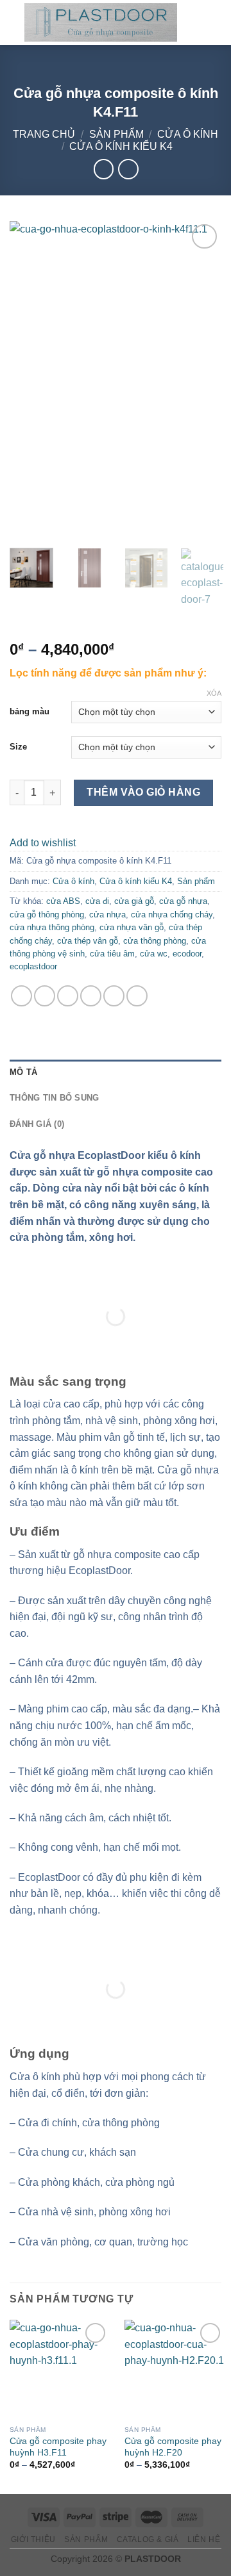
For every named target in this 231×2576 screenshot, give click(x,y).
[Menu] (214, 22)
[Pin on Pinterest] (114, 996)
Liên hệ (204, 2539)
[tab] (116, 1072)
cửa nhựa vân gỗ (132, 927)
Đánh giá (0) (37, 1124)
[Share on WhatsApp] (21, 996)
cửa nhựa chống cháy (172, 915)
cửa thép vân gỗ (88, 941)
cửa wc (154, 954)
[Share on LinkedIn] (137, 996)
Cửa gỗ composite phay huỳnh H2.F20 (173, 2447)
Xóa (214, 693)
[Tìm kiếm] (192, 22)
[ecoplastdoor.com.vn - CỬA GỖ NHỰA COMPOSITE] (101, 22)
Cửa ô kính (188, 134)
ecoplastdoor (33, 966)
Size (18, 747)
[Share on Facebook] (45, 996)
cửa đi (97, 901)
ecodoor (187, 954)
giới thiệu (33, 2539)
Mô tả (23, 1072)
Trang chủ (44, 134)
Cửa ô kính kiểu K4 (121, 146)
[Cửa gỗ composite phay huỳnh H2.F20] (174, 2369)
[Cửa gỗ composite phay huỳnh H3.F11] (59, 2369)
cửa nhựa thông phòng (52, 927)
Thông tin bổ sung (54, 1098)
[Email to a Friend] (91, 996)
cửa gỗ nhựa (183, 901)
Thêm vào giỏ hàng (143, 792)
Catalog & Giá (148, 2539)
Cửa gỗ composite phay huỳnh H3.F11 (58, 2447)
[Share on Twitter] (68, 996)
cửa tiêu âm (112, 954)
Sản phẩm (116, 134)
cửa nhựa (107, 915)
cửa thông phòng (155, 941)
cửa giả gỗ (134, 901)
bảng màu (30, 711)
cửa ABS (63, 901)
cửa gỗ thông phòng (47, 915)
